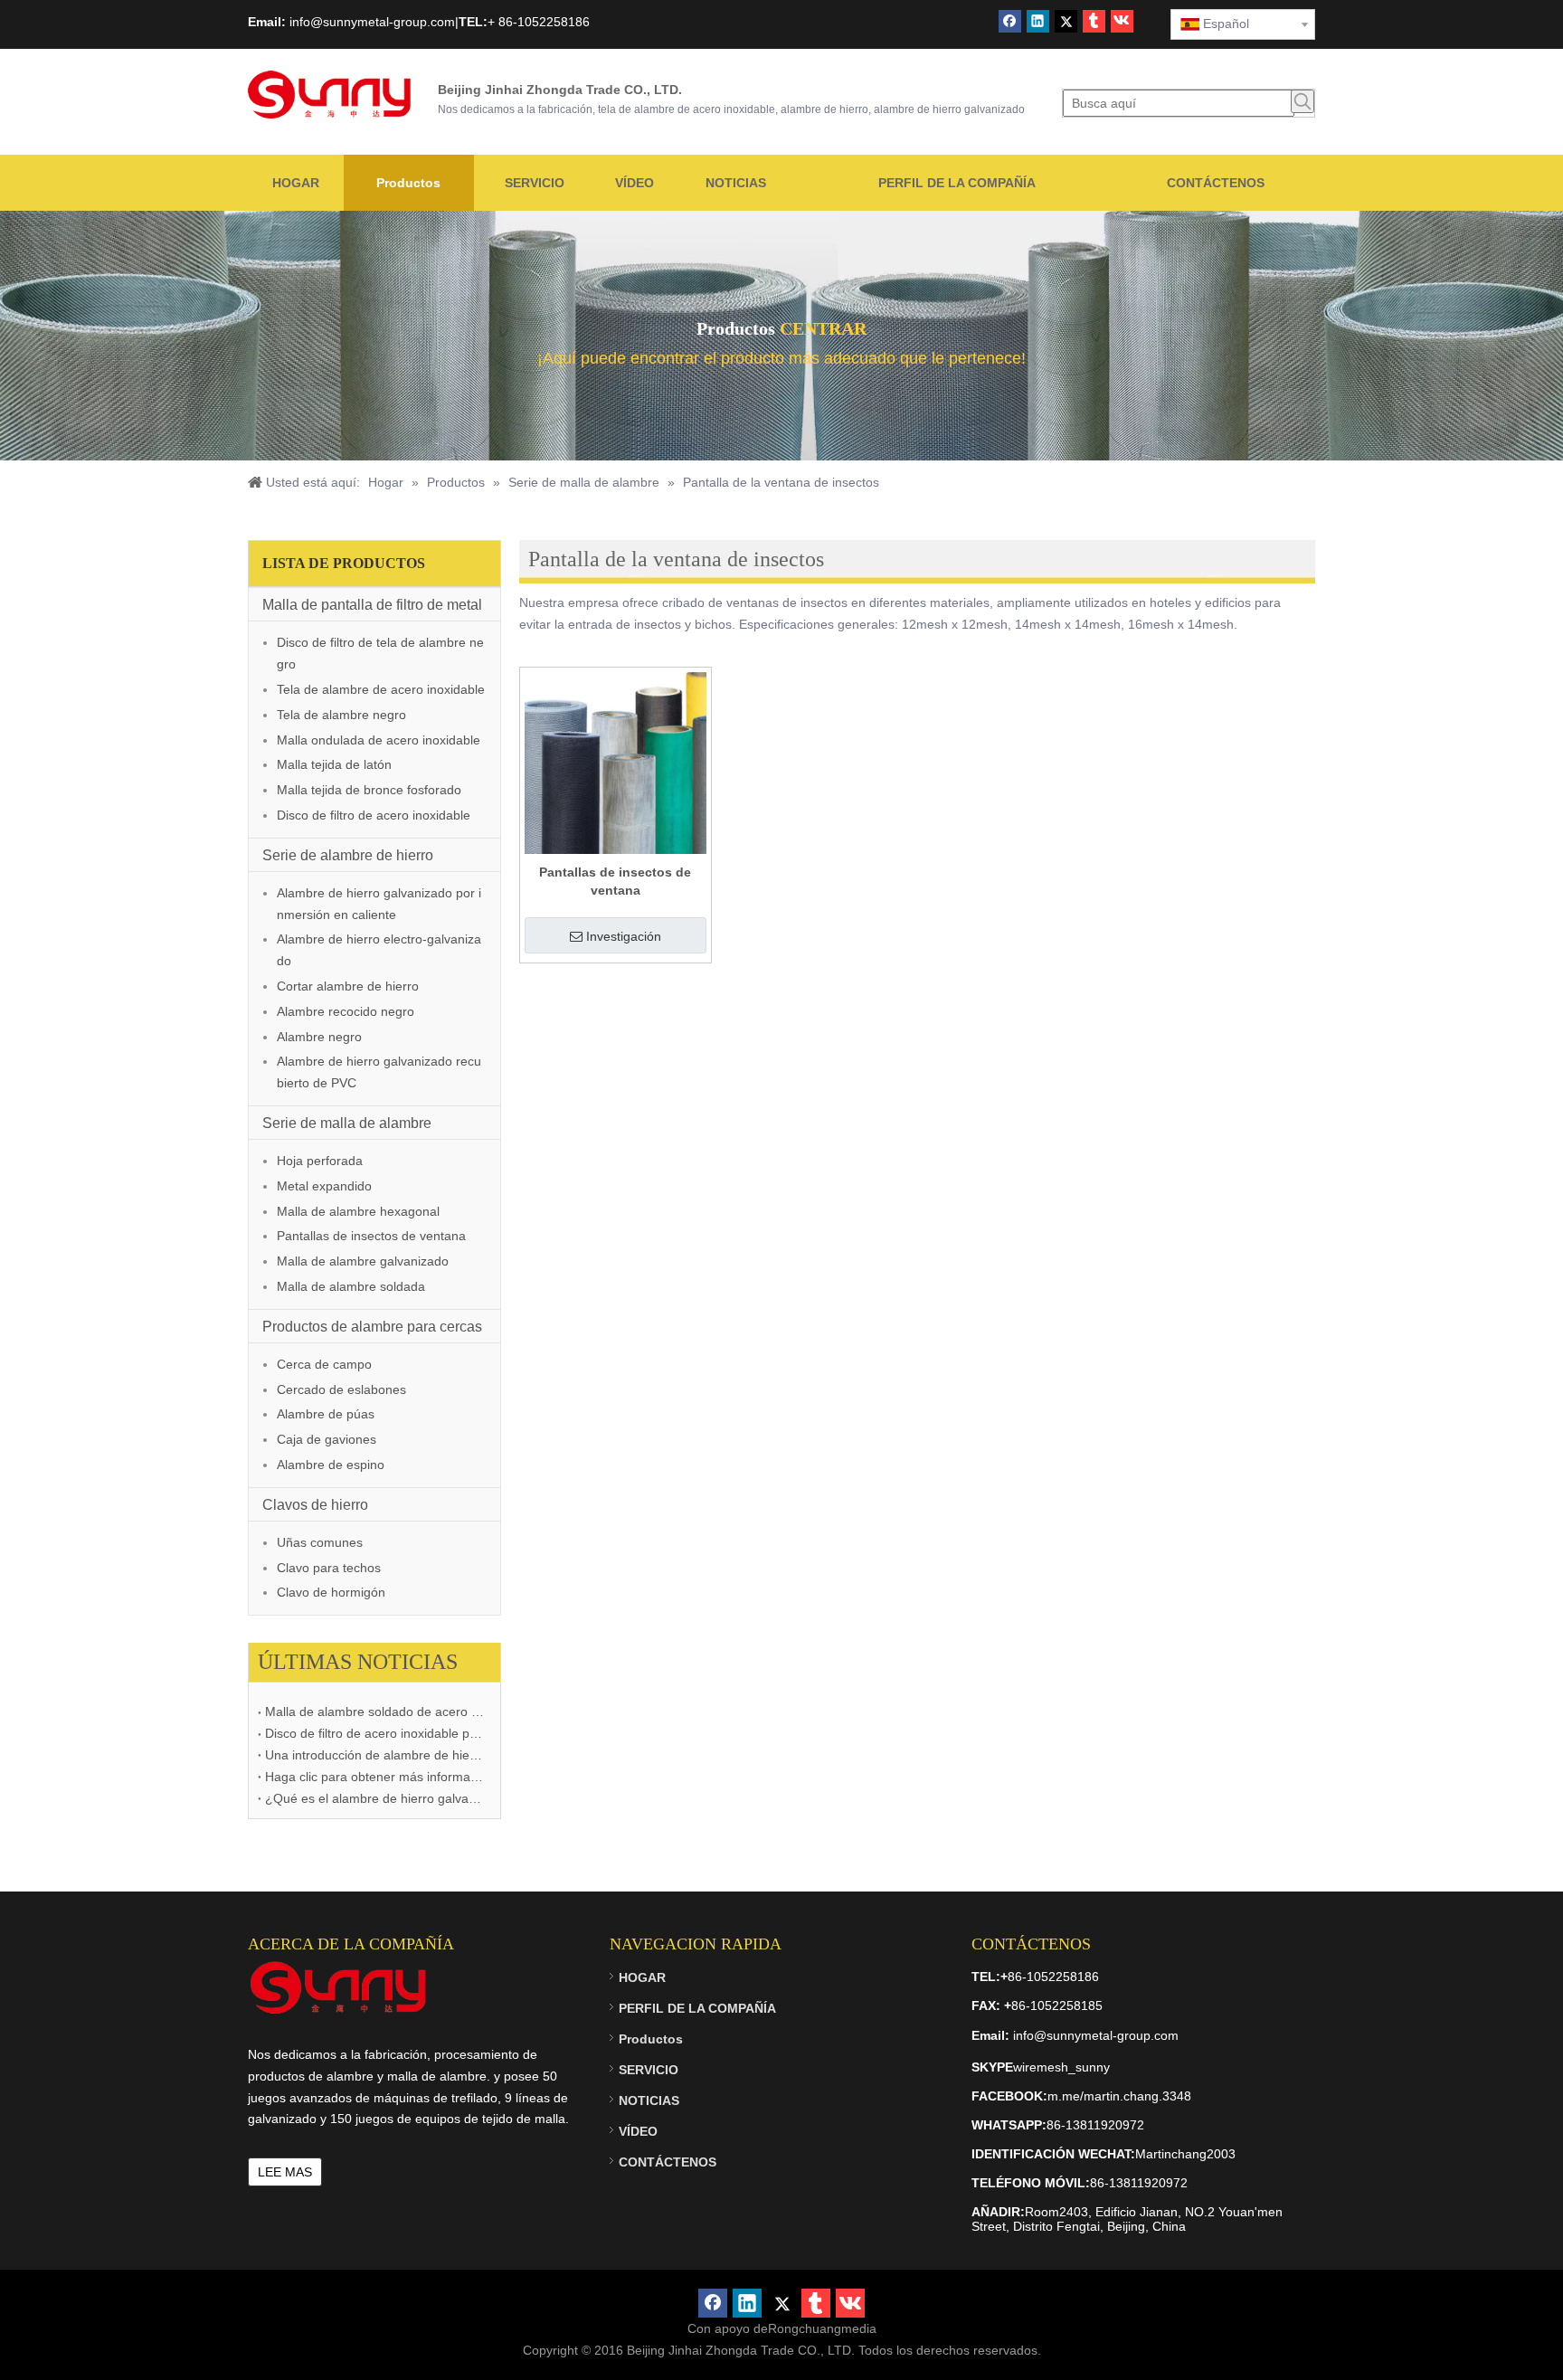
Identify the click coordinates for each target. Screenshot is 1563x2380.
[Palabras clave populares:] (1302, 101)
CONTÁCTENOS (668, 2162)
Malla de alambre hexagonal (358, 1211)
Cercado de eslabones (341, 1389)
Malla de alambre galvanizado (363, 1261)
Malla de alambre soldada (351, 1286)
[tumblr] (1094, 21)
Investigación (624, 936)
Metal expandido (324, 1186)
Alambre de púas (326, 1414)
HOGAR (642, 1977)
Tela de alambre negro (341, 715)
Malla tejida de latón (334, 764)
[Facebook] (1010, 21)
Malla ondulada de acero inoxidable (379, 740)
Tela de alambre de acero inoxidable (381, 689)
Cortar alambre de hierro (348, 986)
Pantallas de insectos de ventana (371, 1236)
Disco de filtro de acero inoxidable (374, 815)
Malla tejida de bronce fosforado (369, 790)
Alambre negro (319, 1037)
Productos (651, 2039)
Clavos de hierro (315, 1505)
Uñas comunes (320, 1542)
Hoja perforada (320, 1161)
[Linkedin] (1038, 21)
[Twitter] (1066, 21)
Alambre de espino (331, 1465)
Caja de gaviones (327, 1439)
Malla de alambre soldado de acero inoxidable (374, 1712)
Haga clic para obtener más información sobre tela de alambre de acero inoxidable (374, 1777)
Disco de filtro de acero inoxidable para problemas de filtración (374, 1733)
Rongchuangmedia (822, 2328)
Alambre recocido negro (346, 1011)
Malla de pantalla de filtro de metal (372, 605)
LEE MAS (285, 2172)
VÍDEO (638, 2131)
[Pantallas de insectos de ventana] (616, 762)
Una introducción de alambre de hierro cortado (374, 1755)
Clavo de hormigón (331, 1592)
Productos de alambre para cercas (372, 1327)
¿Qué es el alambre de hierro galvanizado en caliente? (374, 1798)
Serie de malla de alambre (347, 1123)
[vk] (1122, 21)
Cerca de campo (324, 1364)
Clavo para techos (329, 1568)
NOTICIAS (649, 2100)
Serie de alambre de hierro (348, 855)
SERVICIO (649, 2070)
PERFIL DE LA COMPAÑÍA (697, 2008)
